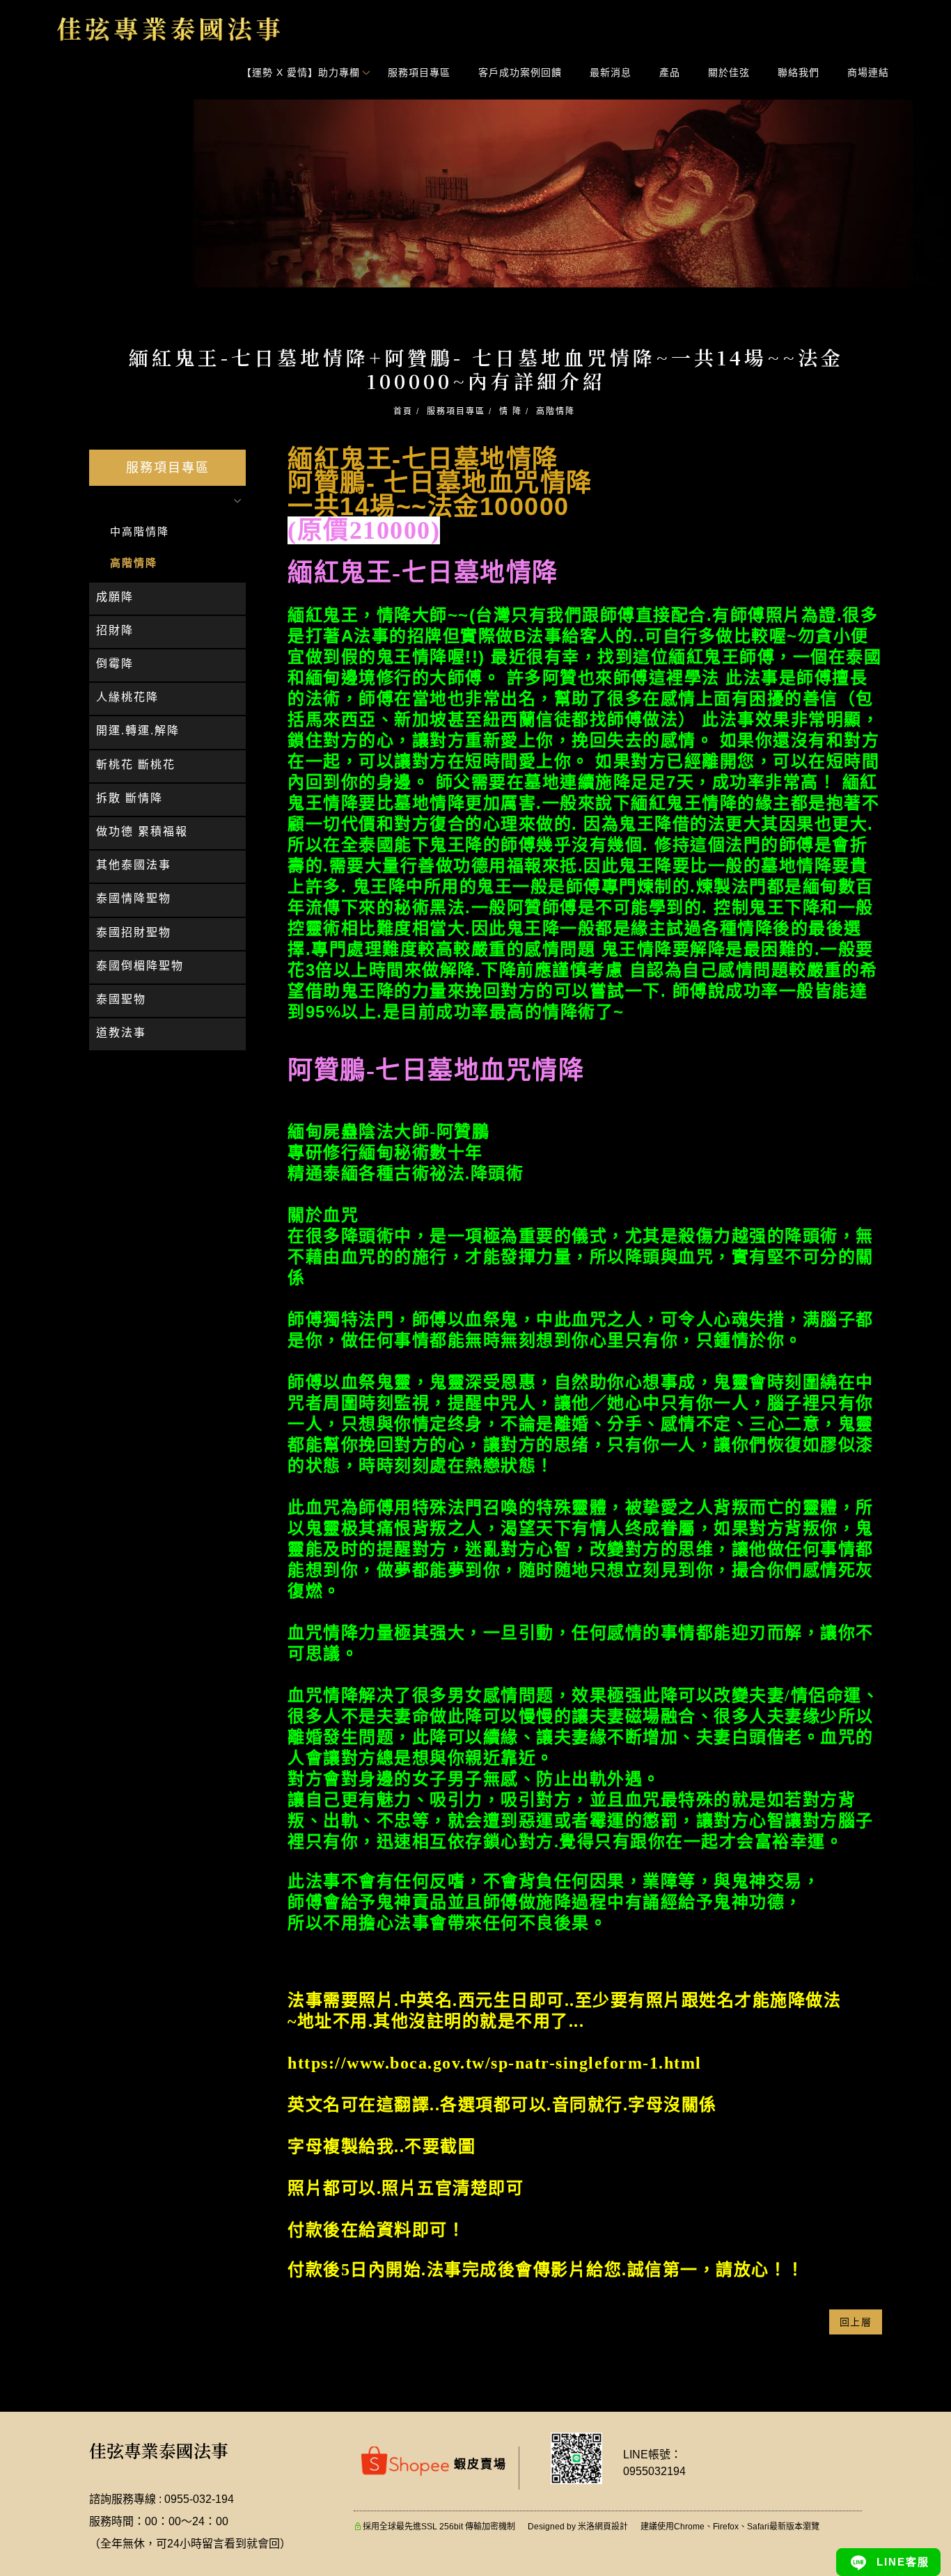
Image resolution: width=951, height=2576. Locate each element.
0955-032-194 (199, 2499)
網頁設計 (611, 2527)
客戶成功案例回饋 (521, 72)
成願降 (115, 597)
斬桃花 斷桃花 (136, 765)
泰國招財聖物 (134, 932)
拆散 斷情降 (129, 798)
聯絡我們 (799, 72)
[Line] (888, 2562)
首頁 (403, 411)
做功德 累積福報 (142, 831)
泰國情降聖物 (134, 898)
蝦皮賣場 (478, 2464)
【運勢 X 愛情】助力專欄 (301, 72)
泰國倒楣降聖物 (140, 966)
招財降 (115, 630)
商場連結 (869, 72)
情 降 (511, 411)
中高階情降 (140, 531)
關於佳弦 (730, 72)
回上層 (856, 2322)
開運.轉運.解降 (138, 730)
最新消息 (611, 72)
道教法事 (121, 1033)
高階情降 (556, 411)
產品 (670, 72)
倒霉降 (115, 664)
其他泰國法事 (134, 865)
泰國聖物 (121, 999)
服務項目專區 (420, 72)
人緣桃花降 (127, 697)
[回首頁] (169, 29)
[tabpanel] (475, 193)
